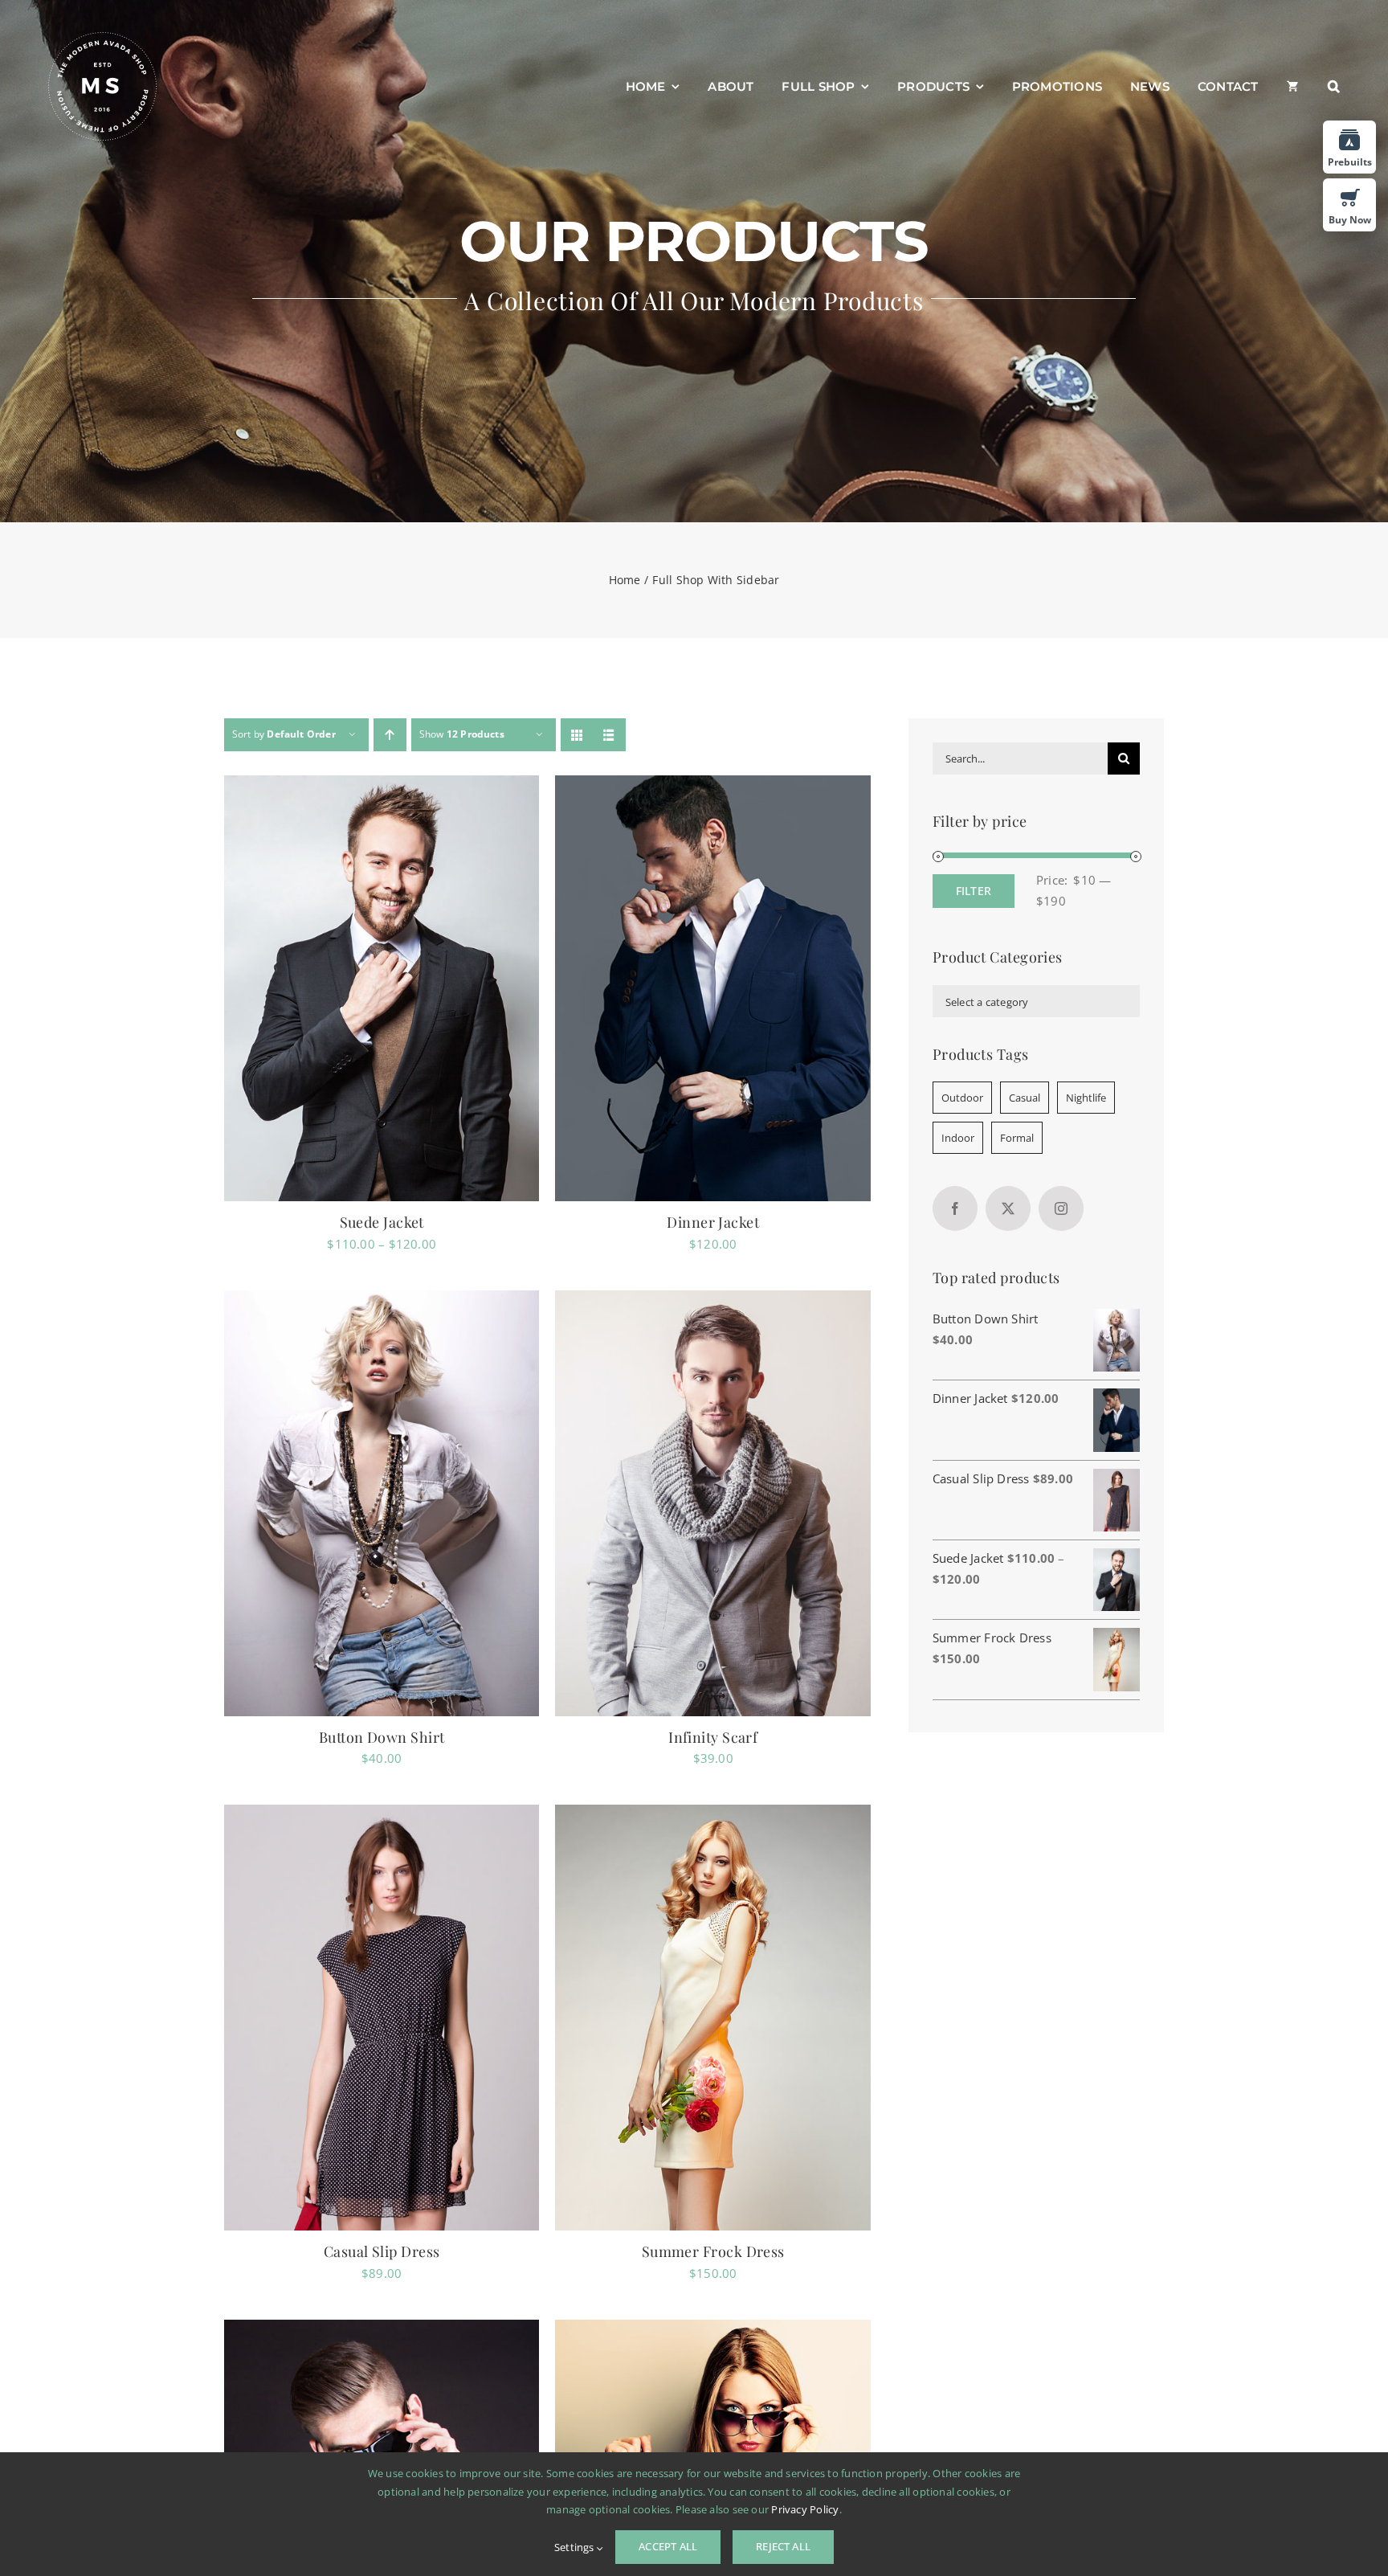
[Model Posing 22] (382, 988)
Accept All (668, 2546)
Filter (974, 891)
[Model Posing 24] (382, 2018)
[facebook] (955, 1208)
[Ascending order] (390, 735)
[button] (1334, 87)
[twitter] (1008, 1208)
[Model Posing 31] (382, 1503)
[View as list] (609, 735)
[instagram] (1061, 1208)
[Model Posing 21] (713, 2018)
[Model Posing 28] (713, 988)
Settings (576, 2547)
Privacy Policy (805, 2509)
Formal (1017, 1138)
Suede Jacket (382, 1222)
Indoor (958, 1138)
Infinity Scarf (713, 1737)
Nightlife (1086, 1098)
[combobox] (1036, 1001)
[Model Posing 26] (713, 1503)
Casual (1025, 1098)
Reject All (783, 2546)
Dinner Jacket (713, 1222)
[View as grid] (577, 735)
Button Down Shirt (382, 1737)
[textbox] (1036, 1002)
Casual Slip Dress (382, 2251)
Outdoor (962, 1098)
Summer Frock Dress (713, 2251)
